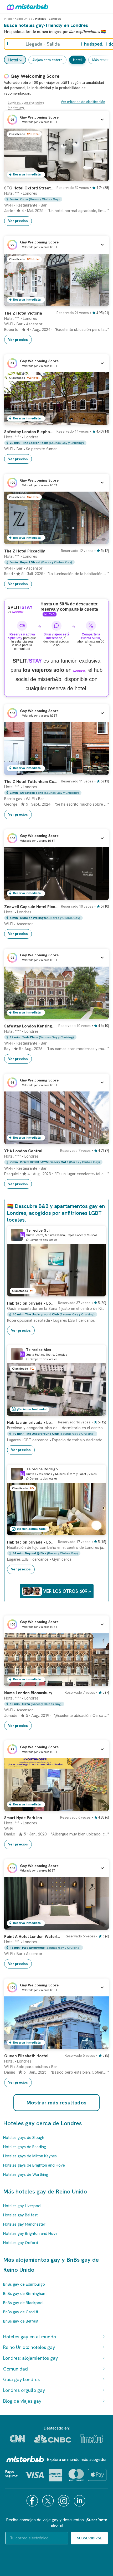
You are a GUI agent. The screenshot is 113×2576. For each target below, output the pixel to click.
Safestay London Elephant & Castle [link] (29, 432)
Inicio (8, 19)
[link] (100, 177)
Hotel (13, 60)
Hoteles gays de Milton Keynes (30, 2156)
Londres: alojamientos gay (30, 2358)
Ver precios (18, 221)
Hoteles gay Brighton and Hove (30, 2234)
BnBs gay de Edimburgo (24, 2284)
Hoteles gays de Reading (25, 2147)
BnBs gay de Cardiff (21, 2312)
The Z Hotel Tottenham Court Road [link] (31, 782)
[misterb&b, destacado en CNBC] (53, 2439)
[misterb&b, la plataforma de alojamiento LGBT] (26, 7)
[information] (22, 1235)
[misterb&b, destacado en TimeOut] (92, 2439)
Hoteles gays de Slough (24, 2138)
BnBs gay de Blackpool (23, 2303)
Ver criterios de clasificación (83, 102)
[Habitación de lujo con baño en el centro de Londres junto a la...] (97, 1531)
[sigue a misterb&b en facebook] (33, 2501)
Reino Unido (24, 19)
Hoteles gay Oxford (21, 2243)
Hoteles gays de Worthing (26, 2175)
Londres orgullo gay (24, 2390)
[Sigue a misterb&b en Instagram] (64, 2501)
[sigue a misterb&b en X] (49, 2501)
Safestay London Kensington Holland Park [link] (30, 1026)
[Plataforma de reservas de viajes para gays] (25, 2459)
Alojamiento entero (47, 60)
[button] (56, 120)
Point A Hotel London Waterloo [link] (33, 1937)
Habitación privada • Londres (31, 1303)
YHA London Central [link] (23, 1151)
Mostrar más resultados (57, 2103)
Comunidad (16, 2369)
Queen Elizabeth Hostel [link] (26, 2056)
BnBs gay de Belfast (21, 2321)
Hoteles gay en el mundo (30, 2337)
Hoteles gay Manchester (24, 2224)
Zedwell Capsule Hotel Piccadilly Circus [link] (31, 907)
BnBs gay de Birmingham (25, 2294)
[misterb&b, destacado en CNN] (17, 2439)
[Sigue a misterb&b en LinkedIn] (80, 2501)
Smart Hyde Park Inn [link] (23, 1818)
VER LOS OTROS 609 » (67, 1591)
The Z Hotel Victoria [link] (23, 313)
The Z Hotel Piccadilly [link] (25, 551)
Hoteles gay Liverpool (22, 2206)
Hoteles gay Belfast (20, 2215)
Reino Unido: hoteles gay (29, 2347)
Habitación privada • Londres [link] (31, 1423)
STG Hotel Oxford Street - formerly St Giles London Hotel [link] (29, 188)
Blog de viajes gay (22, 2401)
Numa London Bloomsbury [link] (28, 1693)
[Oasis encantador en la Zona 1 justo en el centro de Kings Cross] (97, 1292)
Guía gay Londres (21, 2379)
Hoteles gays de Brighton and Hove (34, 2165)
